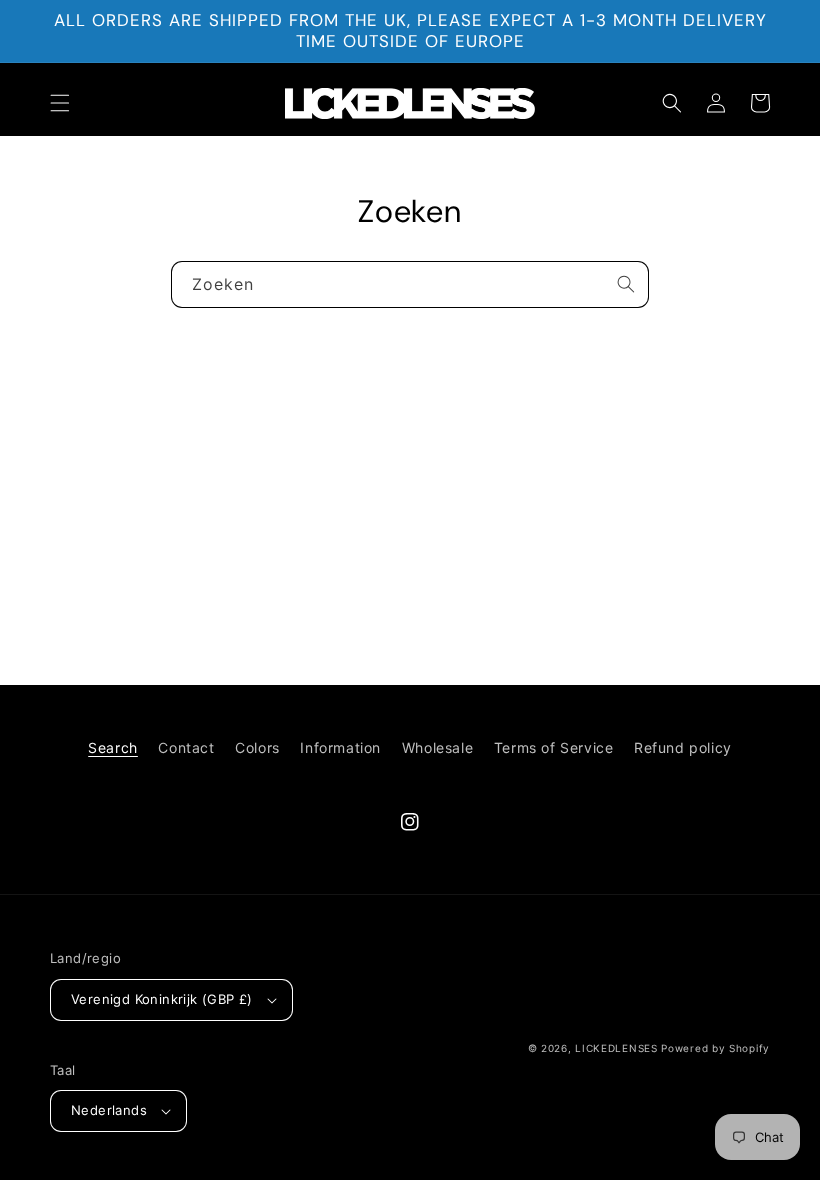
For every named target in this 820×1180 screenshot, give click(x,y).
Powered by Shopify (715, 1048)
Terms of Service (554, 747)
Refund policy (683, 747)
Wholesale (437, 747)
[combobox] (410, 284)
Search (113, 747)
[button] (60, 103)
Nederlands (109, 1110)
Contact (186, 747)
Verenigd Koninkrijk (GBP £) (162, 999)
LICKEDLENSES (616, 1048)
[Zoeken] (626, 284)
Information (340, 747)
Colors (257, 747)
